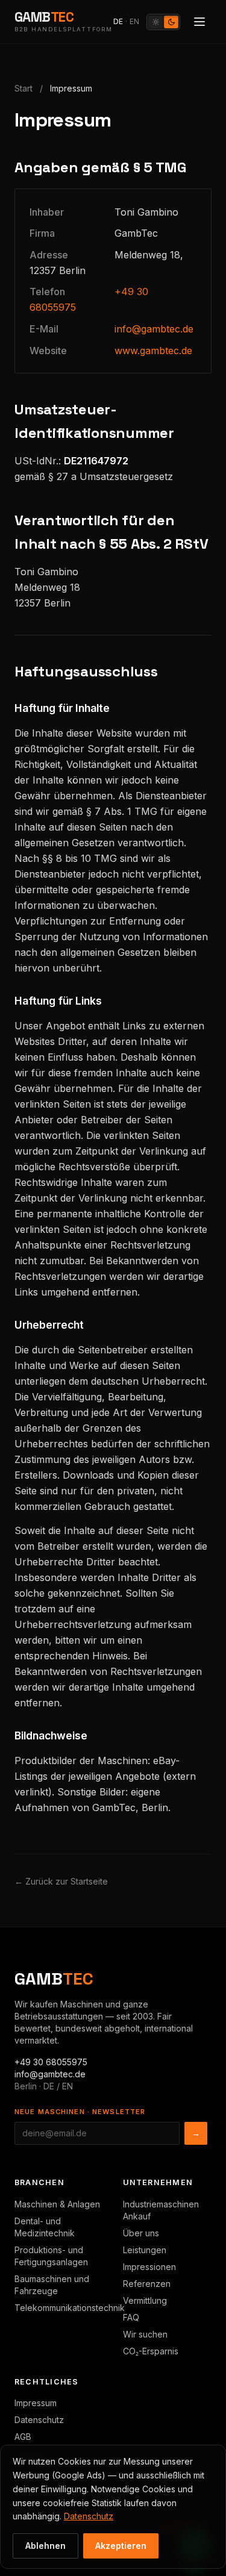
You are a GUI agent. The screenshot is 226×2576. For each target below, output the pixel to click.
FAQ (131, 2317)
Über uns (141, 2233)
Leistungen (145, 2250)
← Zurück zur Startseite (61, 1881)
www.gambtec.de (153, 351)
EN (134, 21)
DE (118, 21)
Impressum (36, 2403)
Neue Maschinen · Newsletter (80, 2112)
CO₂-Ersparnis (151, 2351)
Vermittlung (145, 2300)
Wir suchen (145, 2334)
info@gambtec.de (154, 329)
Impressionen (149, 2267)
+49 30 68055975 (51, 2062)
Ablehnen (46, 2546)
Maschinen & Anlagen (57, 2204)
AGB (23, 2437)
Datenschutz (39, 2420)
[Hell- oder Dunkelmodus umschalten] (163, 22)
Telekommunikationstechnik (70, 2308)
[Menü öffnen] (199, 22)
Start (24, 88)
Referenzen (147, 2284)
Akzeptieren (121, 2546)
